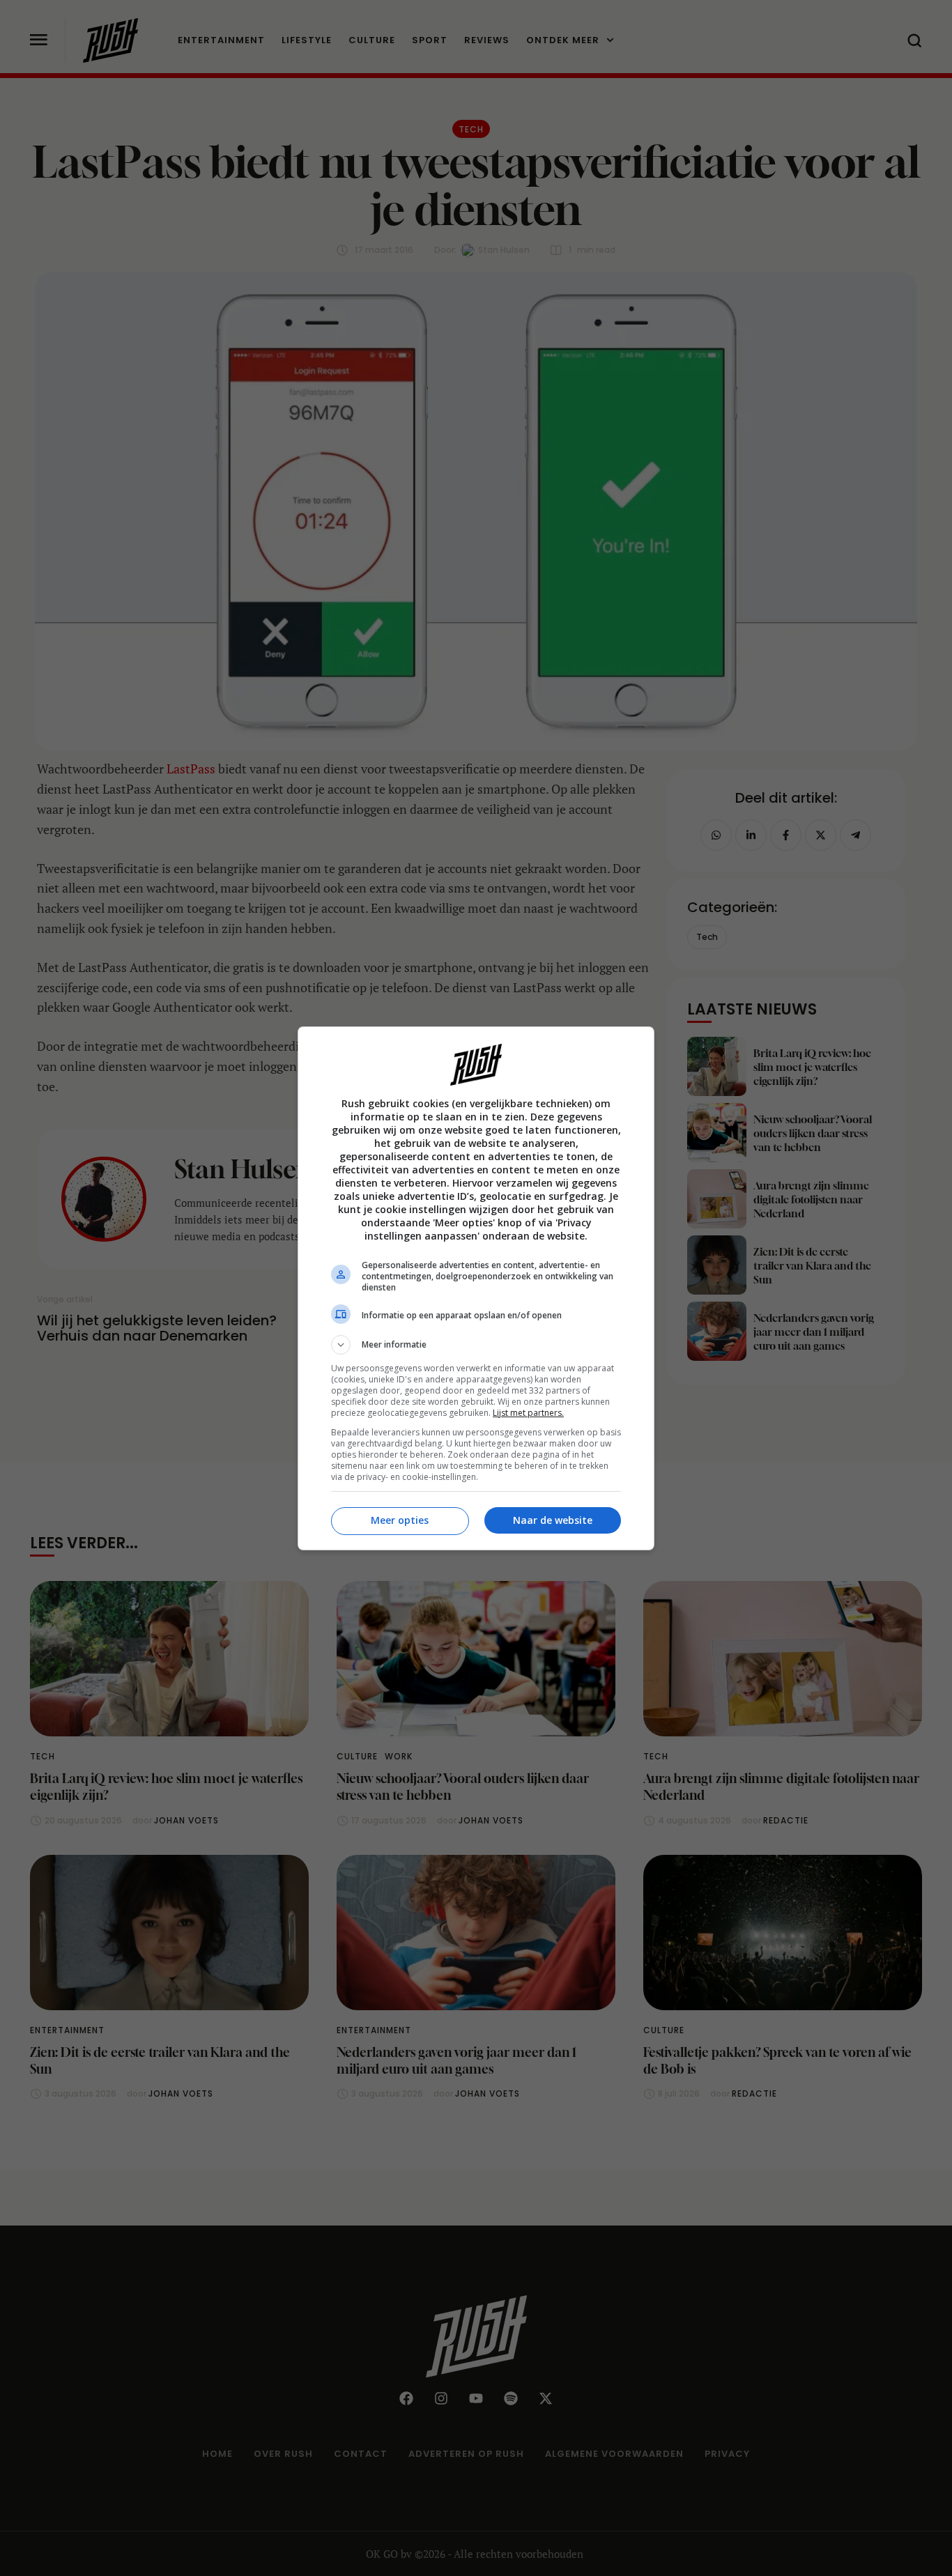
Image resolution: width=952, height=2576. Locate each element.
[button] (476, 1345)
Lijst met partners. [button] (528, 1413)
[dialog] (476, 1288)
